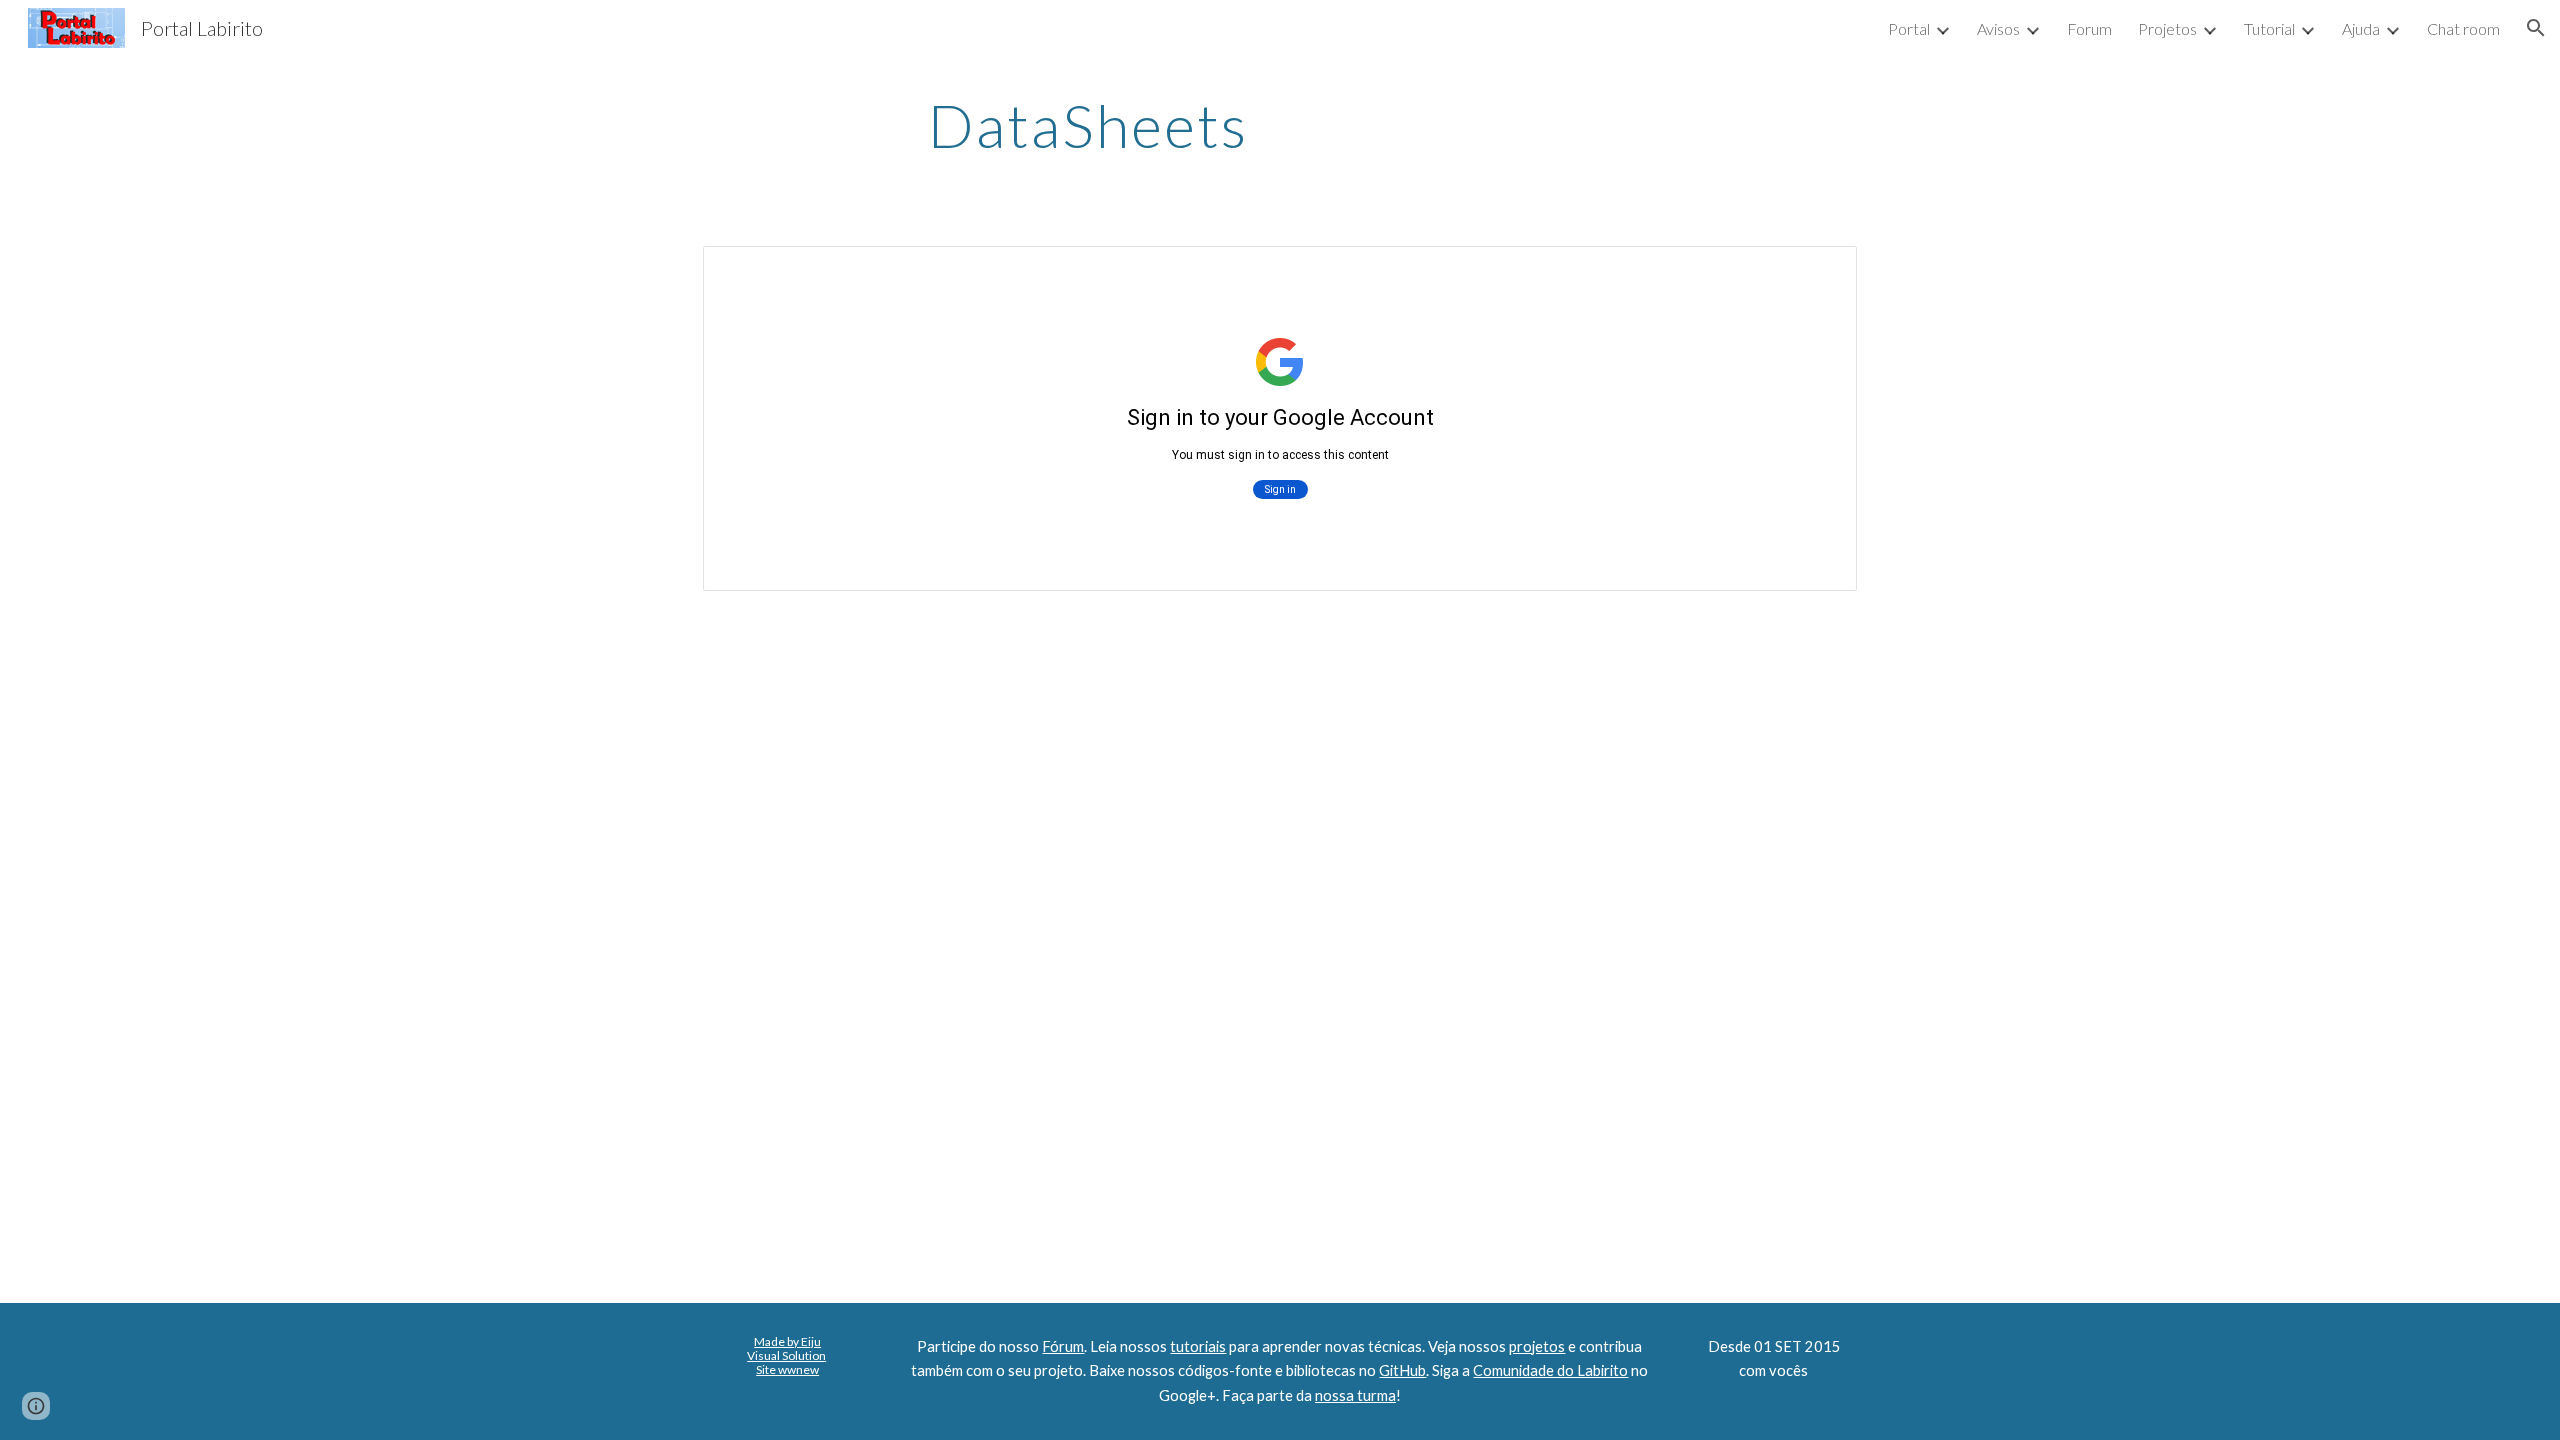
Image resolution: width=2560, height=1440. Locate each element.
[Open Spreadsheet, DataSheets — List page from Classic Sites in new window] (1819, 272)
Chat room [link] (2463, 28)
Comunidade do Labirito (1550, 1370)
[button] (2536, 28)
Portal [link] (1909, 28)
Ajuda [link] (2361, 28)
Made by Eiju (787, 1341)
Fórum (1063, 1346)
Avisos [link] (1998, 28)
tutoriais (1198, 1346)
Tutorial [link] (2269, 28)
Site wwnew (787, 1369)
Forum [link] (2089, 28)
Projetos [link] (2167, 28)
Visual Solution (786, 1355)
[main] (1088, 125)
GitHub (1402, 1370)
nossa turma (1355, 1395)
